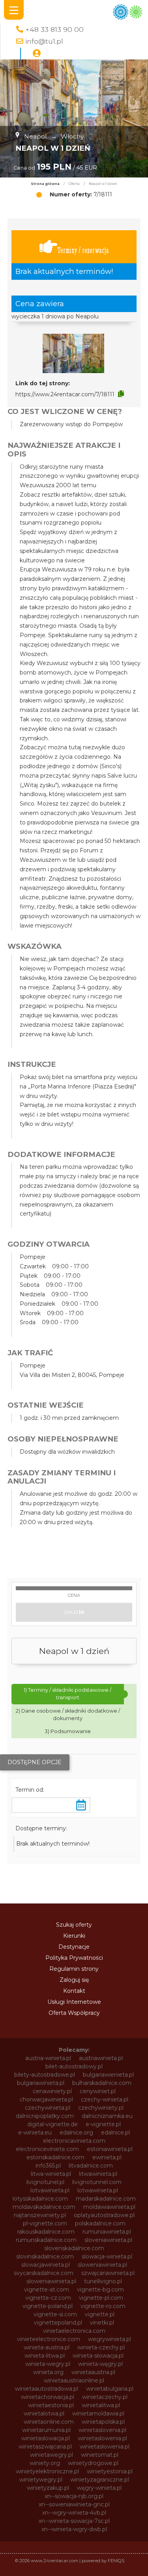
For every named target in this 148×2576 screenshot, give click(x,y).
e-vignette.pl (103, 2124)
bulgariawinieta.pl (41, 2083)
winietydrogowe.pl (93, 2463)
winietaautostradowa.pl (47, 2389)
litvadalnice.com (91, 2166)
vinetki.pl (102, 2323)
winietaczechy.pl (105, 2397)
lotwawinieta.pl (98, 2190)
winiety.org (45, 2463)
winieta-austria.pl (47, 2347)
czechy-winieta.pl (105, 2099)
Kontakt (74, 1991)
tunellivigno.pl (103, 2281)
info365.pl (48, 2166)
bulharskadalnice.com (102, 2083)
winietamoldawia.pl (98, 2413)
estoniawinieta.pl (110, 2149)
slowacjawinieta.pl (46, 2265)
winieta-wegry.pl (48, 2364)
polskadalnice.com (100, 2223)
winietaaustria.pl (93, 2372)
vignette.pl (100, 2314)
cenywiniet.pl (98, 2091)
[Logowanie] (37, 54)
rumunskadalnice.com (46, 2240)
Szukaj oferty (74, 1925)
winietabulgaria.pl (110, 2389)
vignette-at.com (47, 2290)
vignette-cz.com (48, 2298)
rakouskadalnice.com (46, 2232)
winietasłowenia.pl (105, 2447)
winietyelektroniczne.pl (47, 2471)
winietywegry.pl (41, 2480)
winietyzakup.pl (48, 2488)
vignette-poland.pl (48, 2306)
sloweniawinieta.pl (102, 2265)
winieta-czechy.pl (101, 2347)
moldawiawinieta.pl (109, 2207)
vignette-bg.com (100, 2290)
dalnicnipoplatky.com (45, 2116)
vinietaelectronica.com (74, 2331)
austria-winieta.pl (48, 2058)
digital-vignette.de (52, 2124)
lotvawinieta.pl (50, 2190)
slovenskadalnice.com (74, 2248)
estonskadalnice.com (55, 2157)
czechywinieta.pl (48, 2108)
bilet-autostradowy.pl (74, 2066)
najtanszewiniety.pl (40, 2215)
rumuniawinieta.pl (107, 2232)
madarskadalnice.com (106, 2199)
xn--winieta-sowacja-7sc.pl (74, 2521)
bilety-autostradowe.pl (45, 2075)
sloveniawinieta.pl (108, 2240)
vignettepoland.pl (58, 2323)
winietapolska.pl (103, 2422)
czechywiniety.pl (101, 2108)
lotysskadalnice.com (40, 2199)
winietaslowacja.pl (46, 2438)
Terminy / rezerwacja (83, 250)
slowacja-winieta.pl (107, 2256)
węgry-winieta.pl (99, 2488)
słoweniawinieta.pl (51, 2281)
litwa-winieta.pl (51, 2174)
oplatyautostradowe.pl (104, 2215)
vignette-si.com (55, 2314)
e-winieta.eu (35, 2132)
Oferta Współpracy (74, 2013)
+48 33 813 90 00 (54, 29)
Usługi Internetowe (74, 2002)
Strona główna (45, 184)
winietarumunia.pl (46, 2430)
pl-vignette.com (45, 2223)
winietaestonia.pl (51, 2405)
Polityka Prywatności (74, 1958)
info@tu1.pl (44, 41)
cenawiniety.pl (52, 2091)
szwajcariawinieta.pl (108, 2273)
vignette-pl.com (101, 2298)
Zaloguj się (74, 1980)
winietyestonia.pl (110, 2471)
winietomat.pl (100, 2455)
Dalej (72, 1612)
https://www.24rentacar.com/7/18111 (65, 394)
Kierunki (74, 1936)
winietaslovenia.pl (102, 2430)
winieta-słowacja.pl (98, 2356)
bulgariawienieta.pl (108, 2075)
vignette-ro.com (103, 2306)
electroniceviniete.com (47, 2149)
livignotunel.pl (45, 2182)
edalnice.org (76, 2132)
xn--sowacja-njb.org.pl (74, 2496)
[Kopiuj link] (121, 394)
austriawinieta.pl (101, 2058)
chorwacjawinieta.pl (46, 2099)
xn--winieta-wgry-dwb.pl (74, 2529)
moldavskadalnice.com (44, 2207)
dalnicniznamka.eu (107, 2116)
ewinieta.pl (107, 2157)
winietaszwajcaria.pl (45, 2447)
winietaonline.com (49, 2422)
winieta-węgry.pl (100, 2364)
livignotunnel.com (97, 2182)
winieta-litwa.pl (45, 2356)
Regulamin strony (74, 1969)
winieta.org (48, 2372)
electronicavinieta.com (74, 2141)
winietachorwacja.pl (48, 2397)
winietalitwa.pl (101, 2405)
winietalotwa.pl (44, 2413)
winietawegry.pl (52, 2455)
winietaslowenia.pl (102, 2438)
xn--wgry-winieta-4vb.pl (74, 2513)
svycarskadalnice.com (44, 2273)
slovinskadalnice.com (45, 2256)
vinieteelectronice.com (49, 2339)
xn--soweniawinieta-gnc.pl (74, 2504)
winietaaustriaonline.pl (74, 2380)
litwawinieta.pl (98, 2174)
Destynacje (74, 1947)
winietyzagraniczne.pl (100, 2480)
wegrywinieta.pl (110, 2339)
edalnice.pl (115, 2132)
